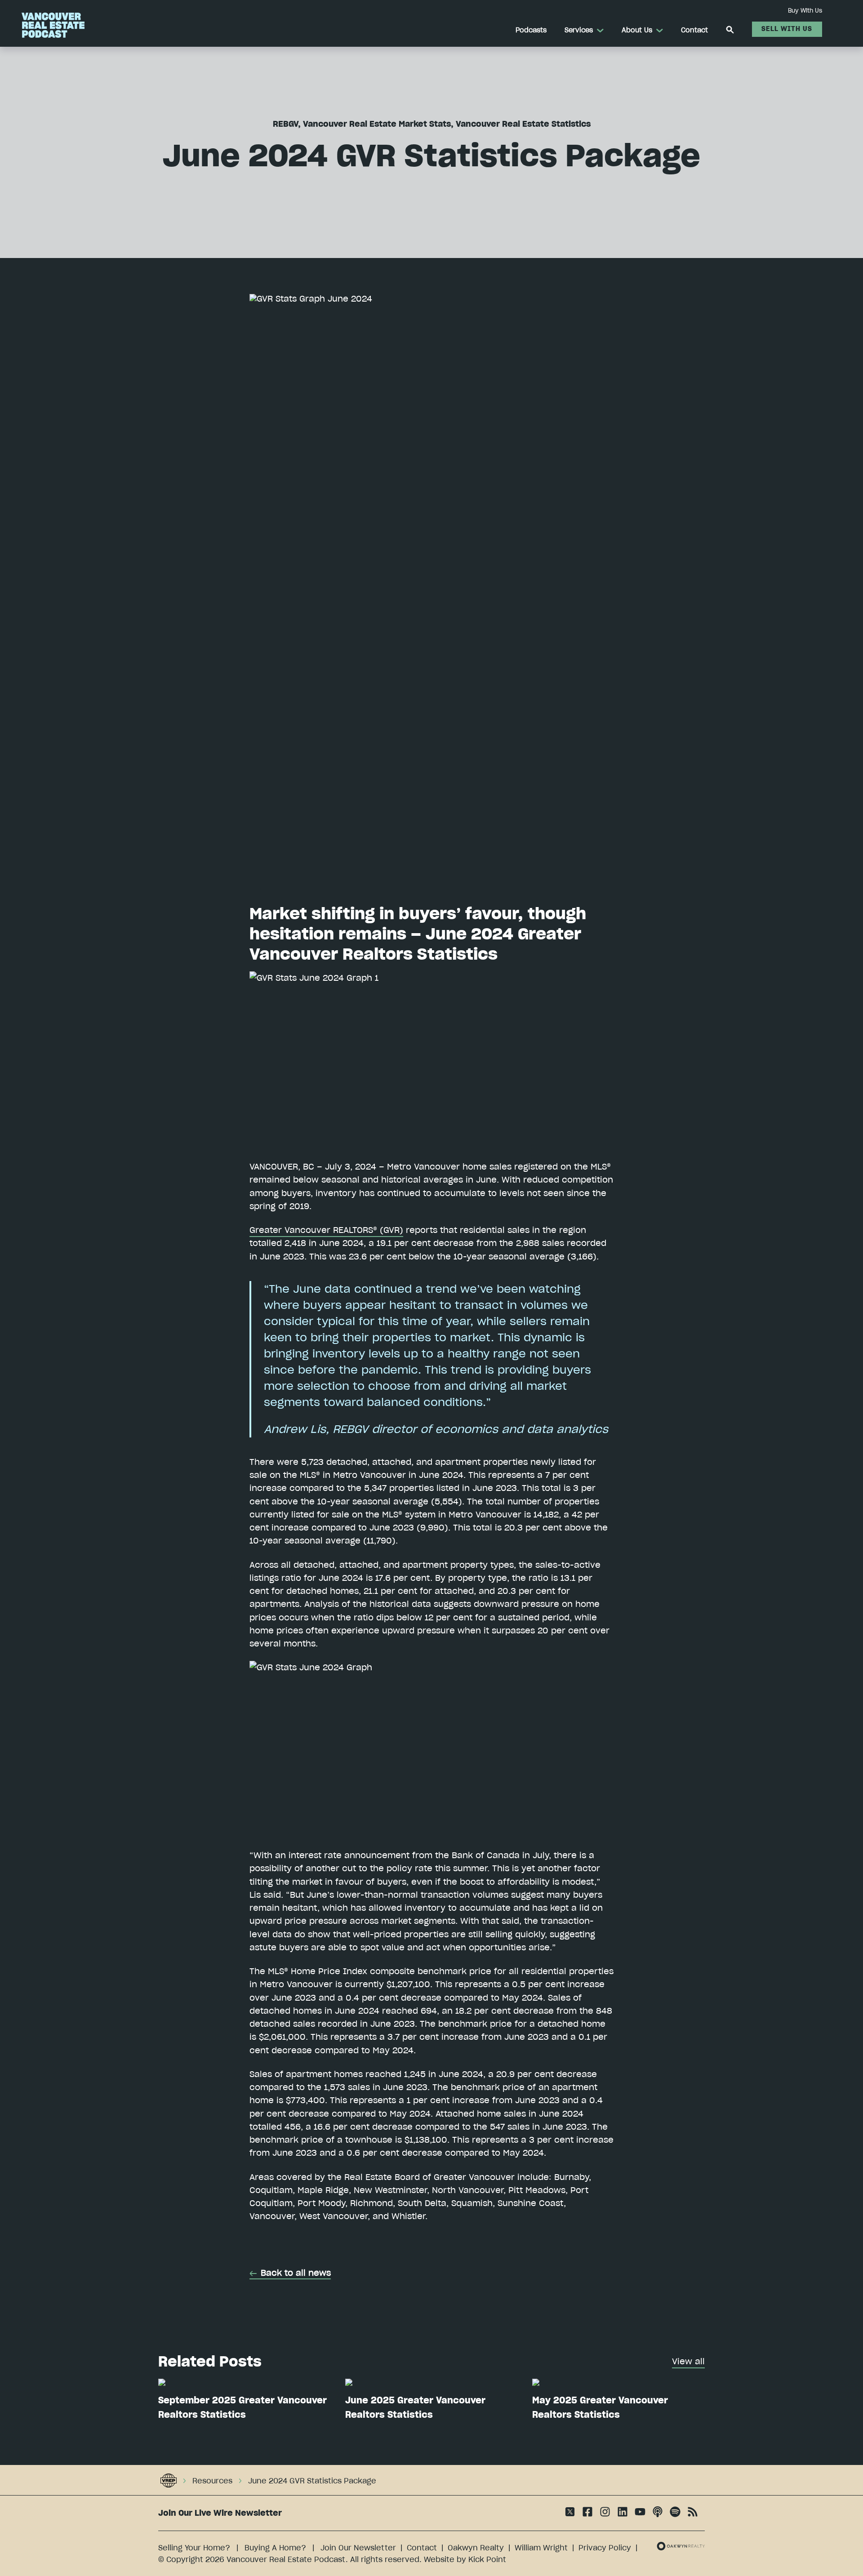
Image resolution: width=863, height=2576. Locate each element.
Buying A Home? (275, 2548)
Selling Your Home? (194, 2548)
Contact (422, 2548)
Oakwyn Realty (476, 2548)
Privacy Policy (605, 2548)
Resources (212, 2481)
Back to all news (296, 2273)
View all (688, 2361)
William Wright (541, 2548)
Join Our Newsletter (358, 2548)
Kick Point (487, 2559)
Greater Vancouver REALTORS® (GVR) (326, 1230)
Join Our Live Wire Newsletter (220, 2513)
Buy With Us (805, 10)
